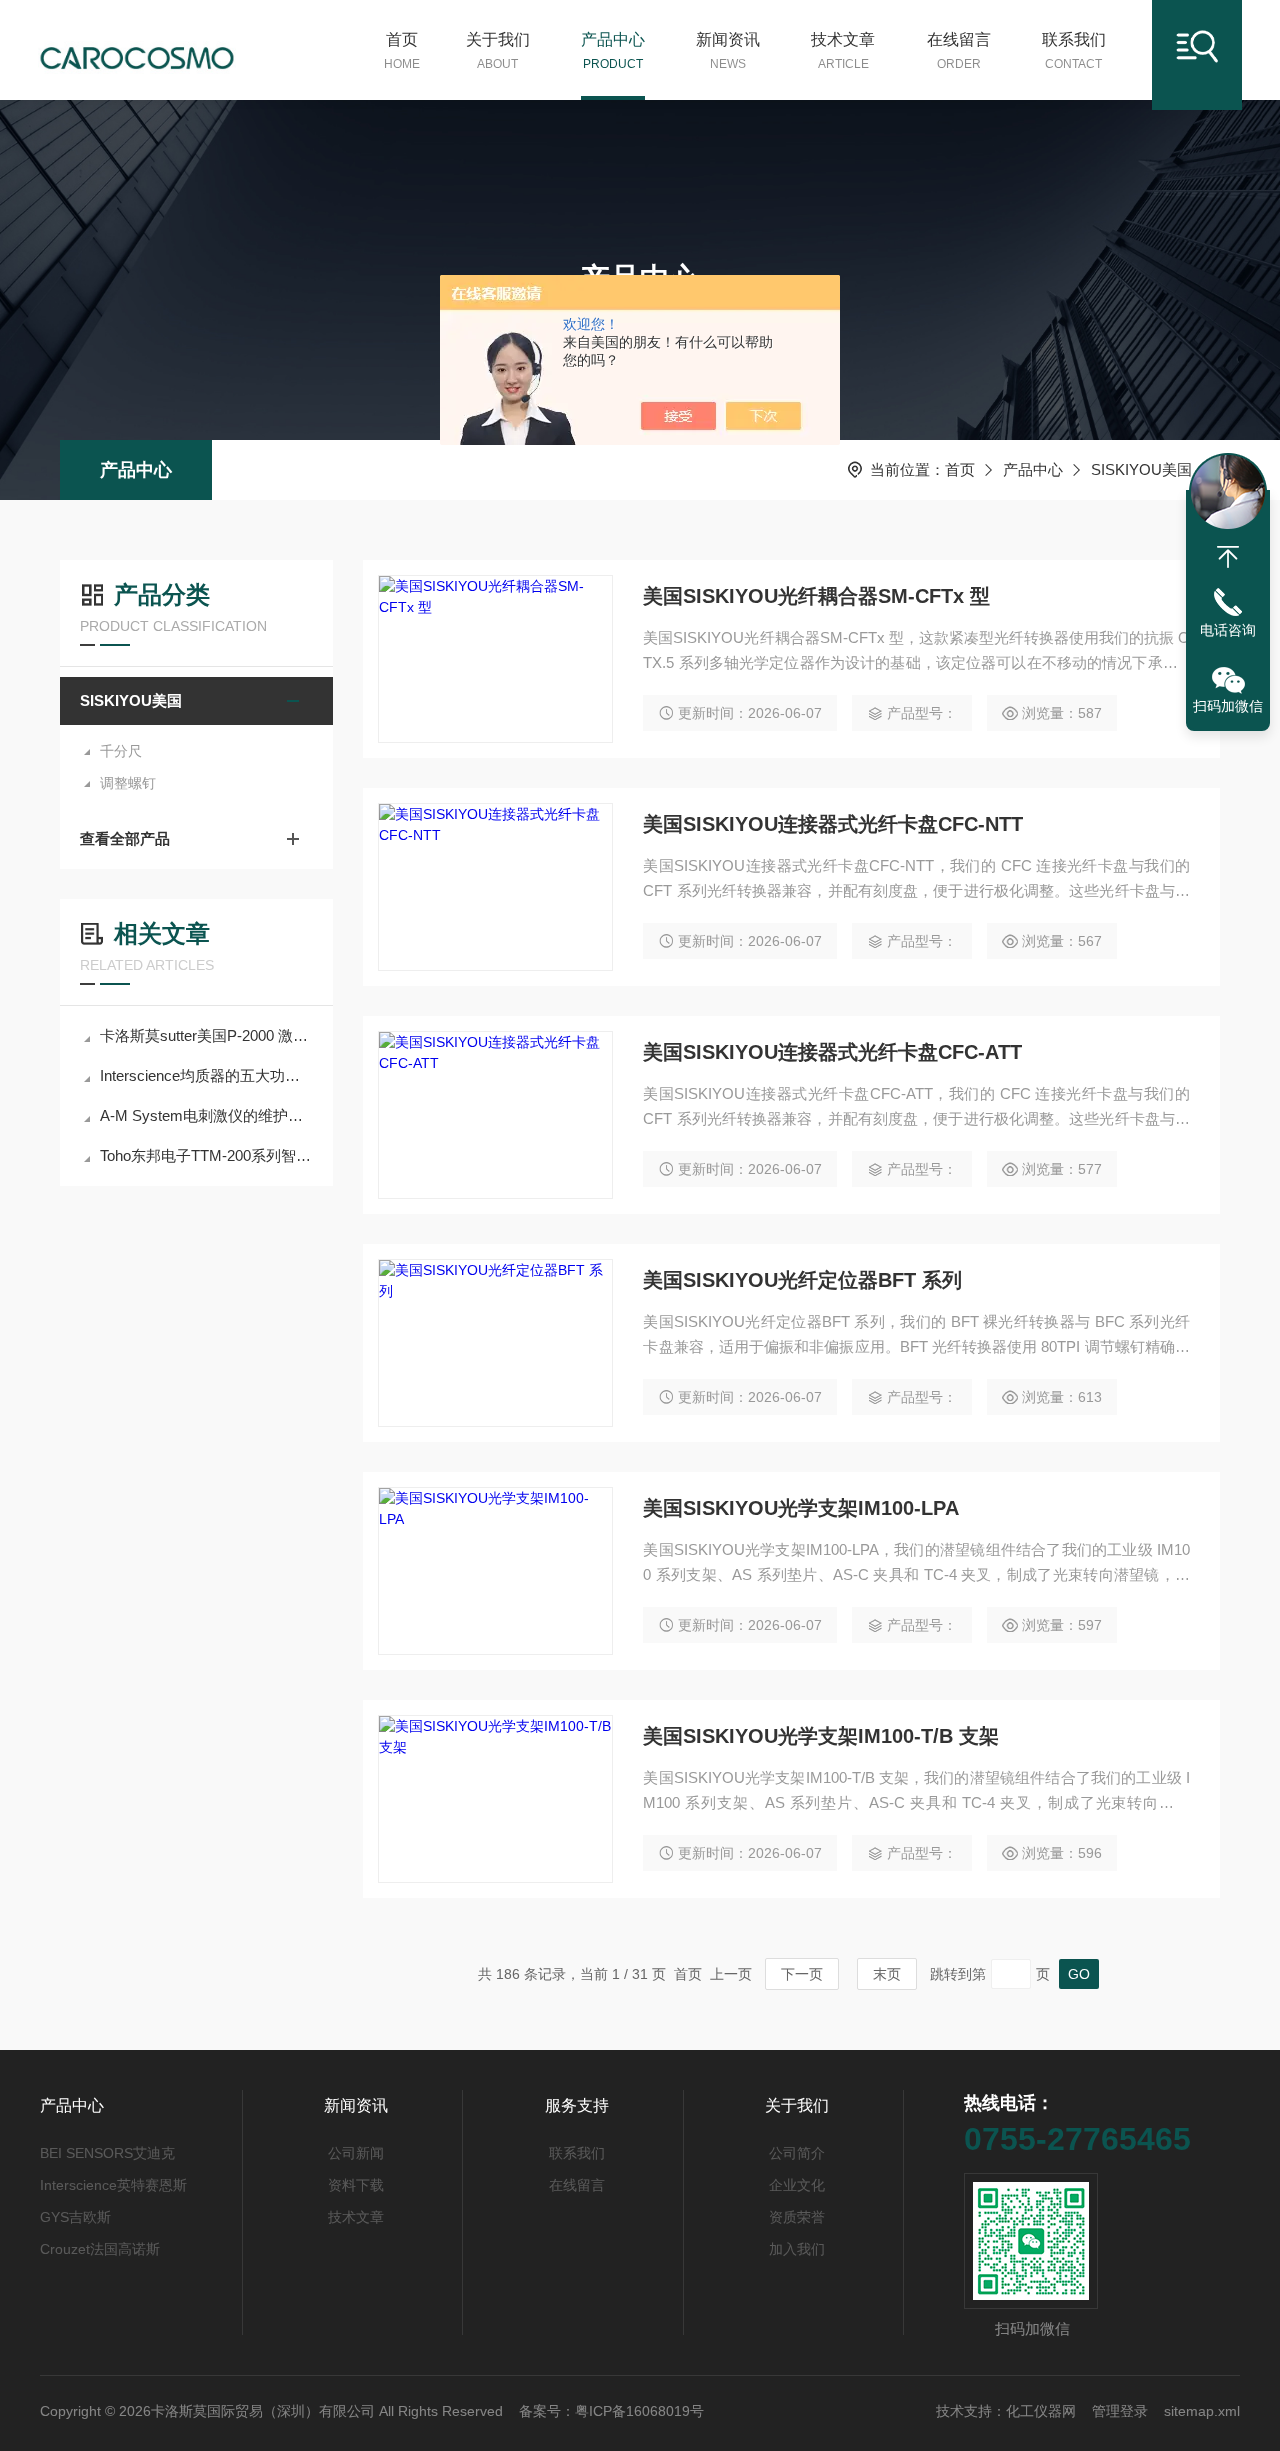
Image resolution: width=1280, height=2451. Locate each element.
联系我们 (1074, 51)
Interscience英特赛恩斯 (113, 2185)
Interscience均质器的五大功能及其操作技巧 (206, 1075)
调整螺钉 (128, 783)
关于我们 (498, 51)
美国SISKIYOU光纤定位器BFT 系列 (802, 1280)
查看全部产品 (125, 838)
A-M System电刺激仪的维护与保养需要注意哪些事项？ (206, 1115)
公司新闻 (356, 2153)
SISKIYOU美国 (1141, 469)
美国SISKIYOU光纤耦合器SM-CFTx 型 (816, 596)
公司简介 (797, 2153)
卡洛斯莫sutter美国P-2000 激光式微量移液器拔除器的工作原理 (206, 1035)
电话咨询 (1228, 630)
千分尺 (121, 751)
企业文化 (797, 2185)
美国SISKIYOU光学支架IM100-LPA (801, 1508)
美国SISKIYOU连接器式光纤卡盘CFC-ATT (832, 1052)
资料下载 (356, 2185)
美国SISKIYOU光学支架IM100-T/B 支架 (821, 1736)
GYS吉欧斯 (75, 2217)
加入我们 (797, 2249)
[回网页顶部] (1228, 557)
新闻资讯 (728, 51)
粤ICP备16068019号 (639, 2411)
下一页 (802, 1974)
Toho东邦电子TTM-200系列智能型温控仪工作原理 (206, 1155)
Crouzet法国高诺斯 (100, 2249)
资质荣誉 (797, 2217)
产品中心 (613, 51)
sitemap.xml (1202, 2411)
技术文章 (843, 51)
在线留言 (959, 51)
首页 (402, 51)
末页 (887, 1974)
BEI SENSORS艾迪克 (107, 2153)
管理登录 (1120, 2411)
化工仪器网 (1041, 2411)
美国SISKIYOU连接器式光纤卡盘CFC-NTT (833, 824)
